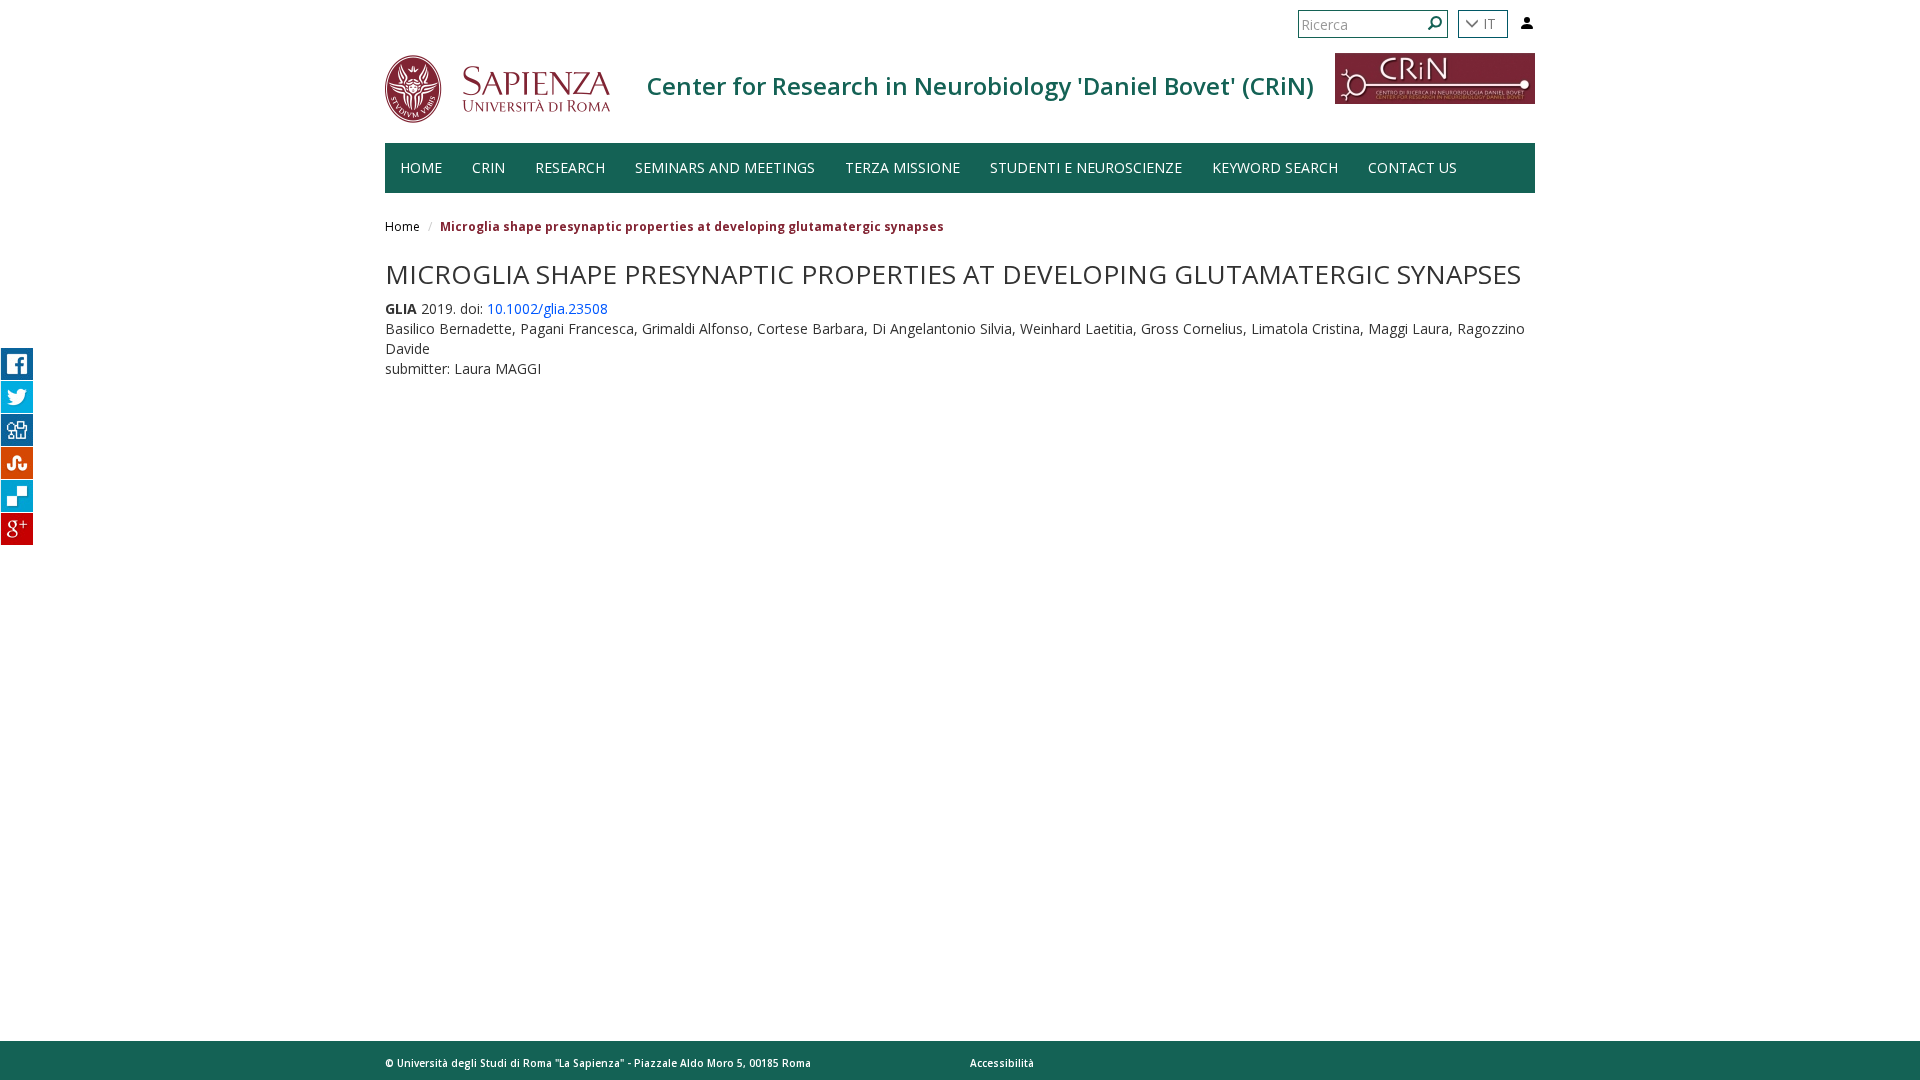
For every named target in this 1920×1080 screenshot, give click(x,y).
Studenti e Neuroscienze (1086, 167)
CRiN (488, 167)
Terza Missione (902, 167)
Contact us (1412, 167)
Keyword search (1275, 167)
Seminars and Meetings (725, 167)
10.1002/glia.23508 (547, 308)
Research (570, 167)
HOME (421, 167)
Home (402, 226)
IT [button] (1487, 23)
